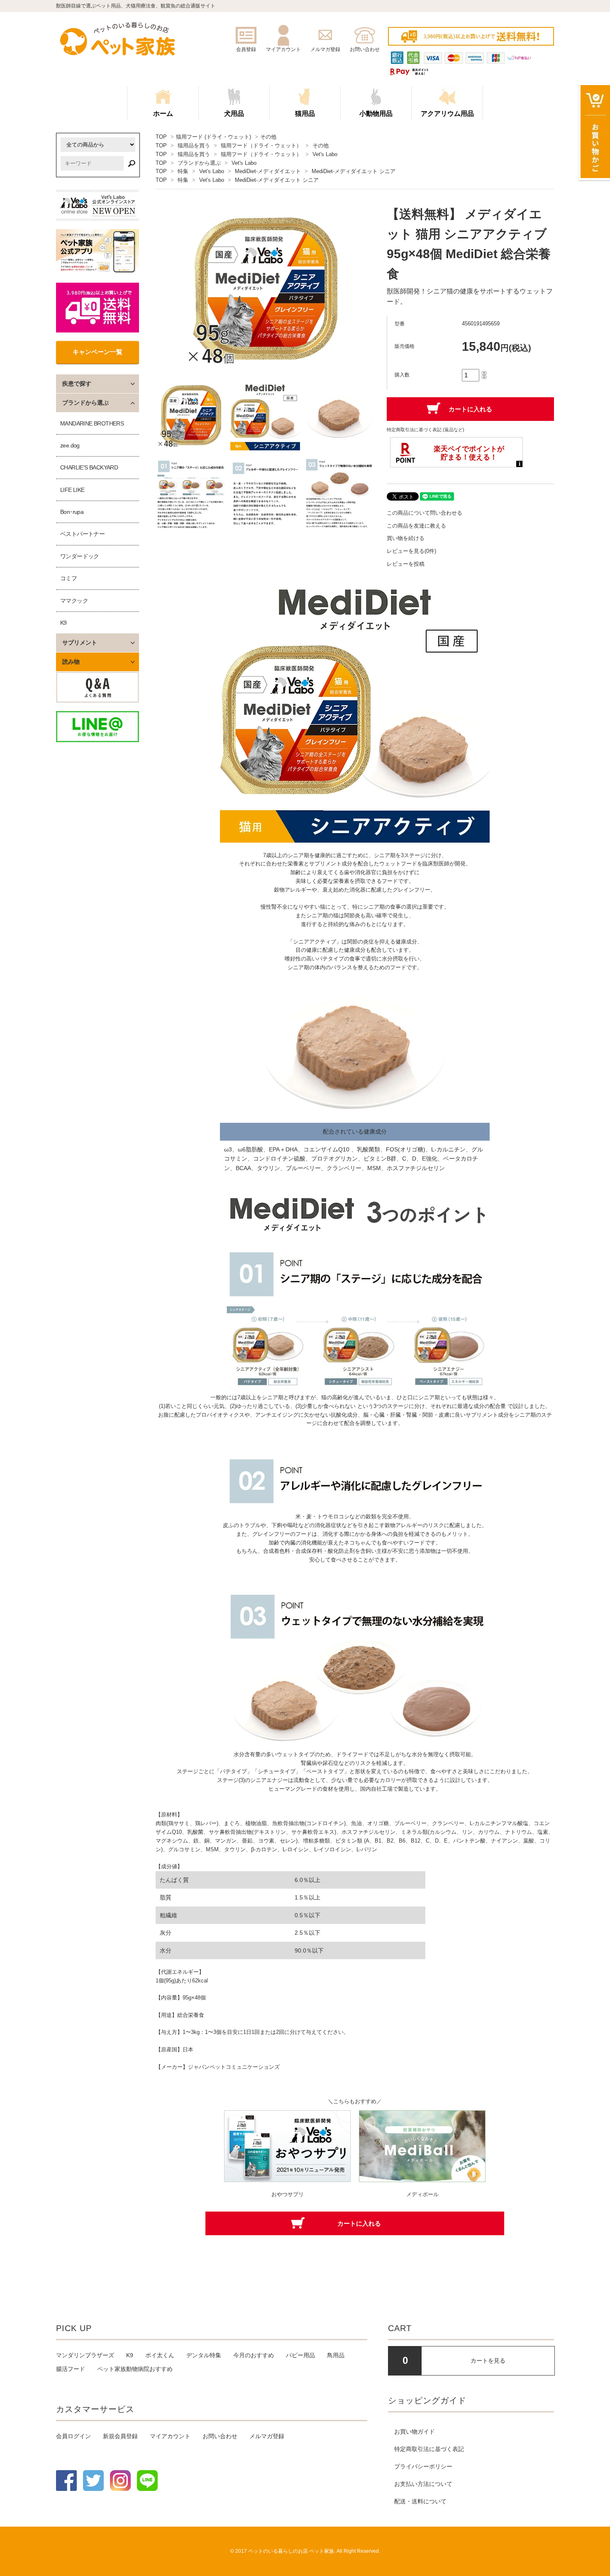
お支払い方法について (423, 2484)
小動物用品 (376, 114)
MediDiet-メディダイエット (268, 171)
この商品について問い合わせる (425, 513)
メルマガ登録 (267, 2436)
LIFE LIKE (72, 490)
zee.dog (70, 445)
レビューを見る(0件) (411, 551)
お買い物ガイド (415, 2432)
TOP (161, 137)
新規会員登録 (120, 2436)
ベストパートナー (82, 534)
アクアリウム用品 (447, 114)
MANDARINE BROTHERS (92, 423)
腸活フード (71, 2369)
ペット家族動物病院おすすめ (135, 2369)
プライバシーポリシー (423, 2466)
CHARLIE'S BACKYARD (89, 467)
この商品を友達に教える (416, 526)
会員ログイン (73, 2436)
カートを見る (488, 2361)
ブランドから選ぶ (199, 163)
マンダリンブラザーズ (85, 2355)
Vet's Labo (325, 154)
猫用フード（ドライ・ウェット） (261, 145)
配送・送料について (420, 2501)
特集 (183, 171)
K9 (63, 623)
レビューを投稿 (406, 564)
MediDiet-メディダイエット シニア (354, 171)
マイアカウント (170, 2436)
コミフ (68, 578)
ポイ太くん (160, 2355)
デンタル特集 (204, 2355)
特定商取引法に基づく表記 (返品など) (426, 430)
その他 (268, 137)
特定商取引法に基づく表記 (429, 2449)
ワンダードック (80, 556)
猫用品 (305, 114)
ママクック (74, 601)
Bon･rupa (72, 512)
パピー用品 (300, 2355)
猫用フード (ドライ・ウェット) (213, 137)
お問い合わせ (220, 2436)
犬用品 (234, 114)
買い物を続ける (406, 538)
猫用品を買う (194, 145)
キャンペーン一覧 (98, 352)
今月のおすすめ (254, 2355)
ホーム (163, 114)
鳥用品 (336, 2355)
